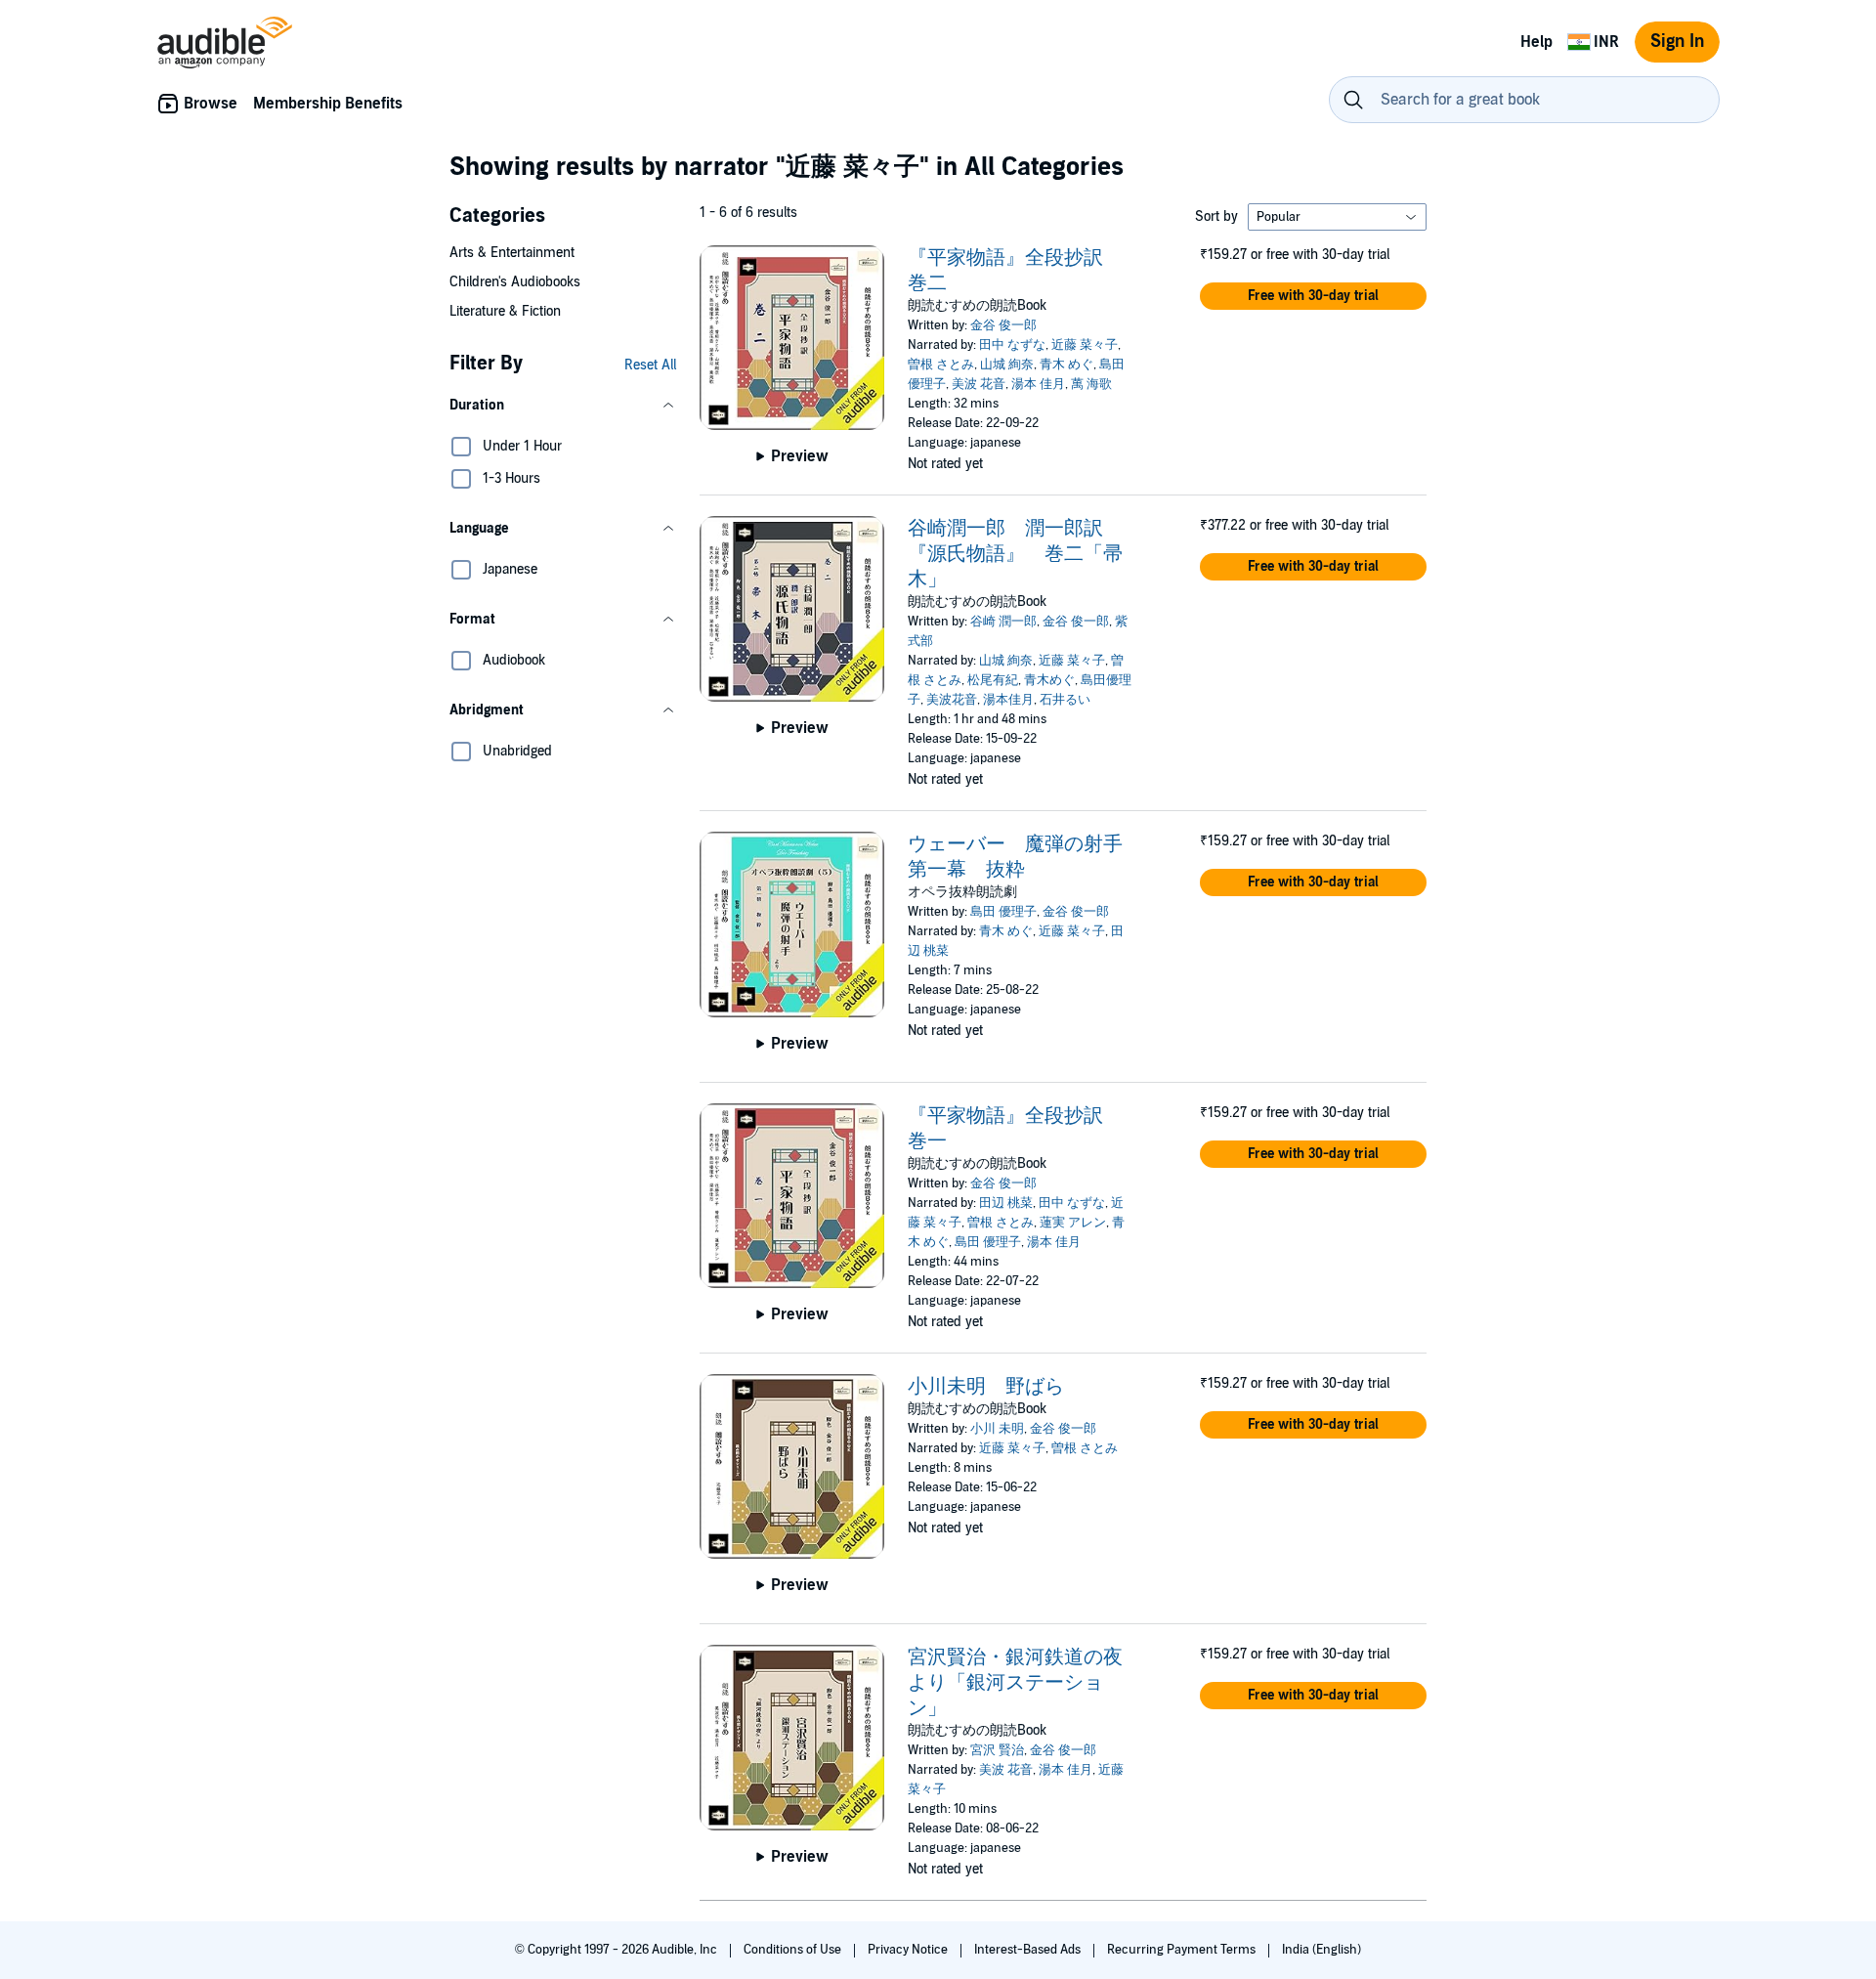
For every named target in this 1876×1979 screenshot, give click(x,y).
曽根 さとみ (941, 365)
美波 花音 (979, 384)
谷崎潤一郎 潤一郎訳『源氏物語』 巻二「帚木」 (1015, 554)
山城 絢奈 (1007, 365)
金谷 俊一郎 (1003, 325)
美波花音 (952, 700)
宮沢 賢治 (997, 1750)
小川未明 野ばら (986, 1387)
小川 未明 (997, 1429)
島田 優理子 (1003, 912)
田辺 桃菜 (1006, 1203)
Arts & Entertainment (512, 253)
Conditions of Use (794, 1950)
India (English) (1322, 1950)
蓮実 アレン (1073, 1223)
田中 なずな (1012, 345)
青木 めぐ (1066, 365)
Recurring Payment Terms (1183, 1950)
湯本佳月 (1008, 700)
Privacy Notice (909, 1950)
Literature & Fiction (505, 311)
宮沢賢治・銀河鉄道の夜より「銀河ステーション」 (1015, 1683)
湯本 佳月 (1038, 384)
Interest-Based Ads (1029, 1950)
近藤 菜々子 (1085, 345)
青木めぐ (1049, 680)
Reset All (650, 365)
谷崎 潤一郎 (1003, 622)
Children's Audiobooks (515, 282)
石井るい (1065, 700)
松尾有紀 (993, 680)
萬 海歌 (1091, 384)
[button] (563, 406)
